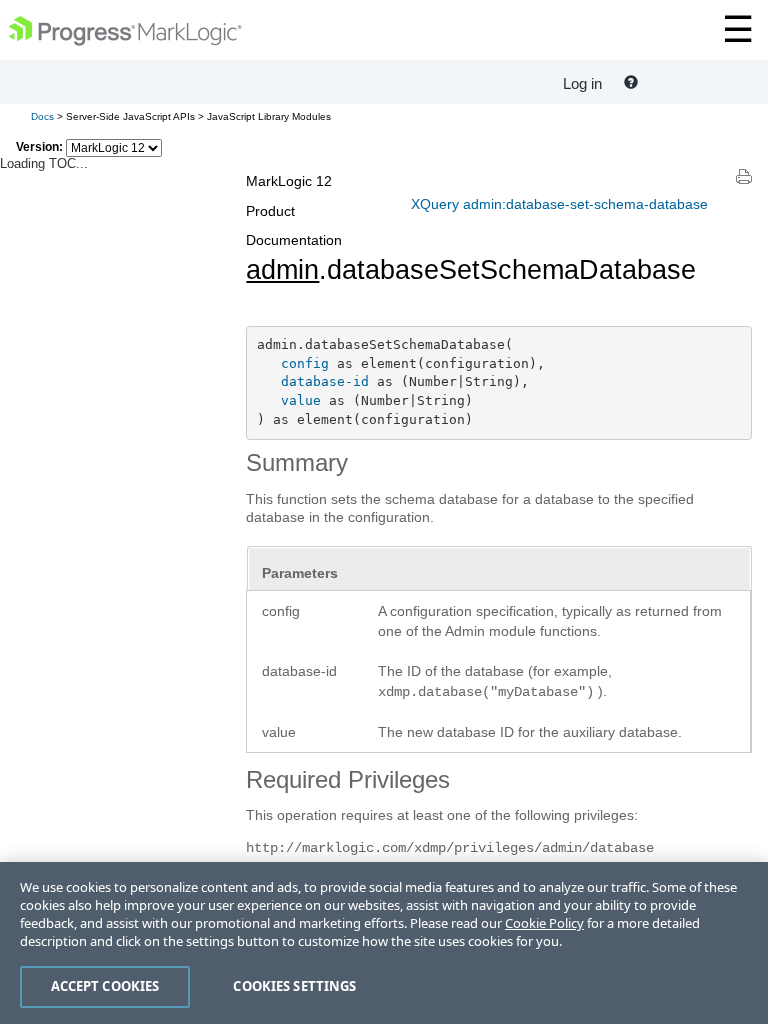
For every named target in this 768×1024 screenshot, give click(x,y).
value (301, 400)
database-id (325, 381)
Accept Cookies (105, 986)
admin (282, 270)
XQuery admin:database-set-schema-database (559, 204)
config (305, 363)
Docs (42, 116)
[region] (384, 943)
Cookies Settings (294, 986)
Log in (582, 83)
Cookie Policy (544, 923)
